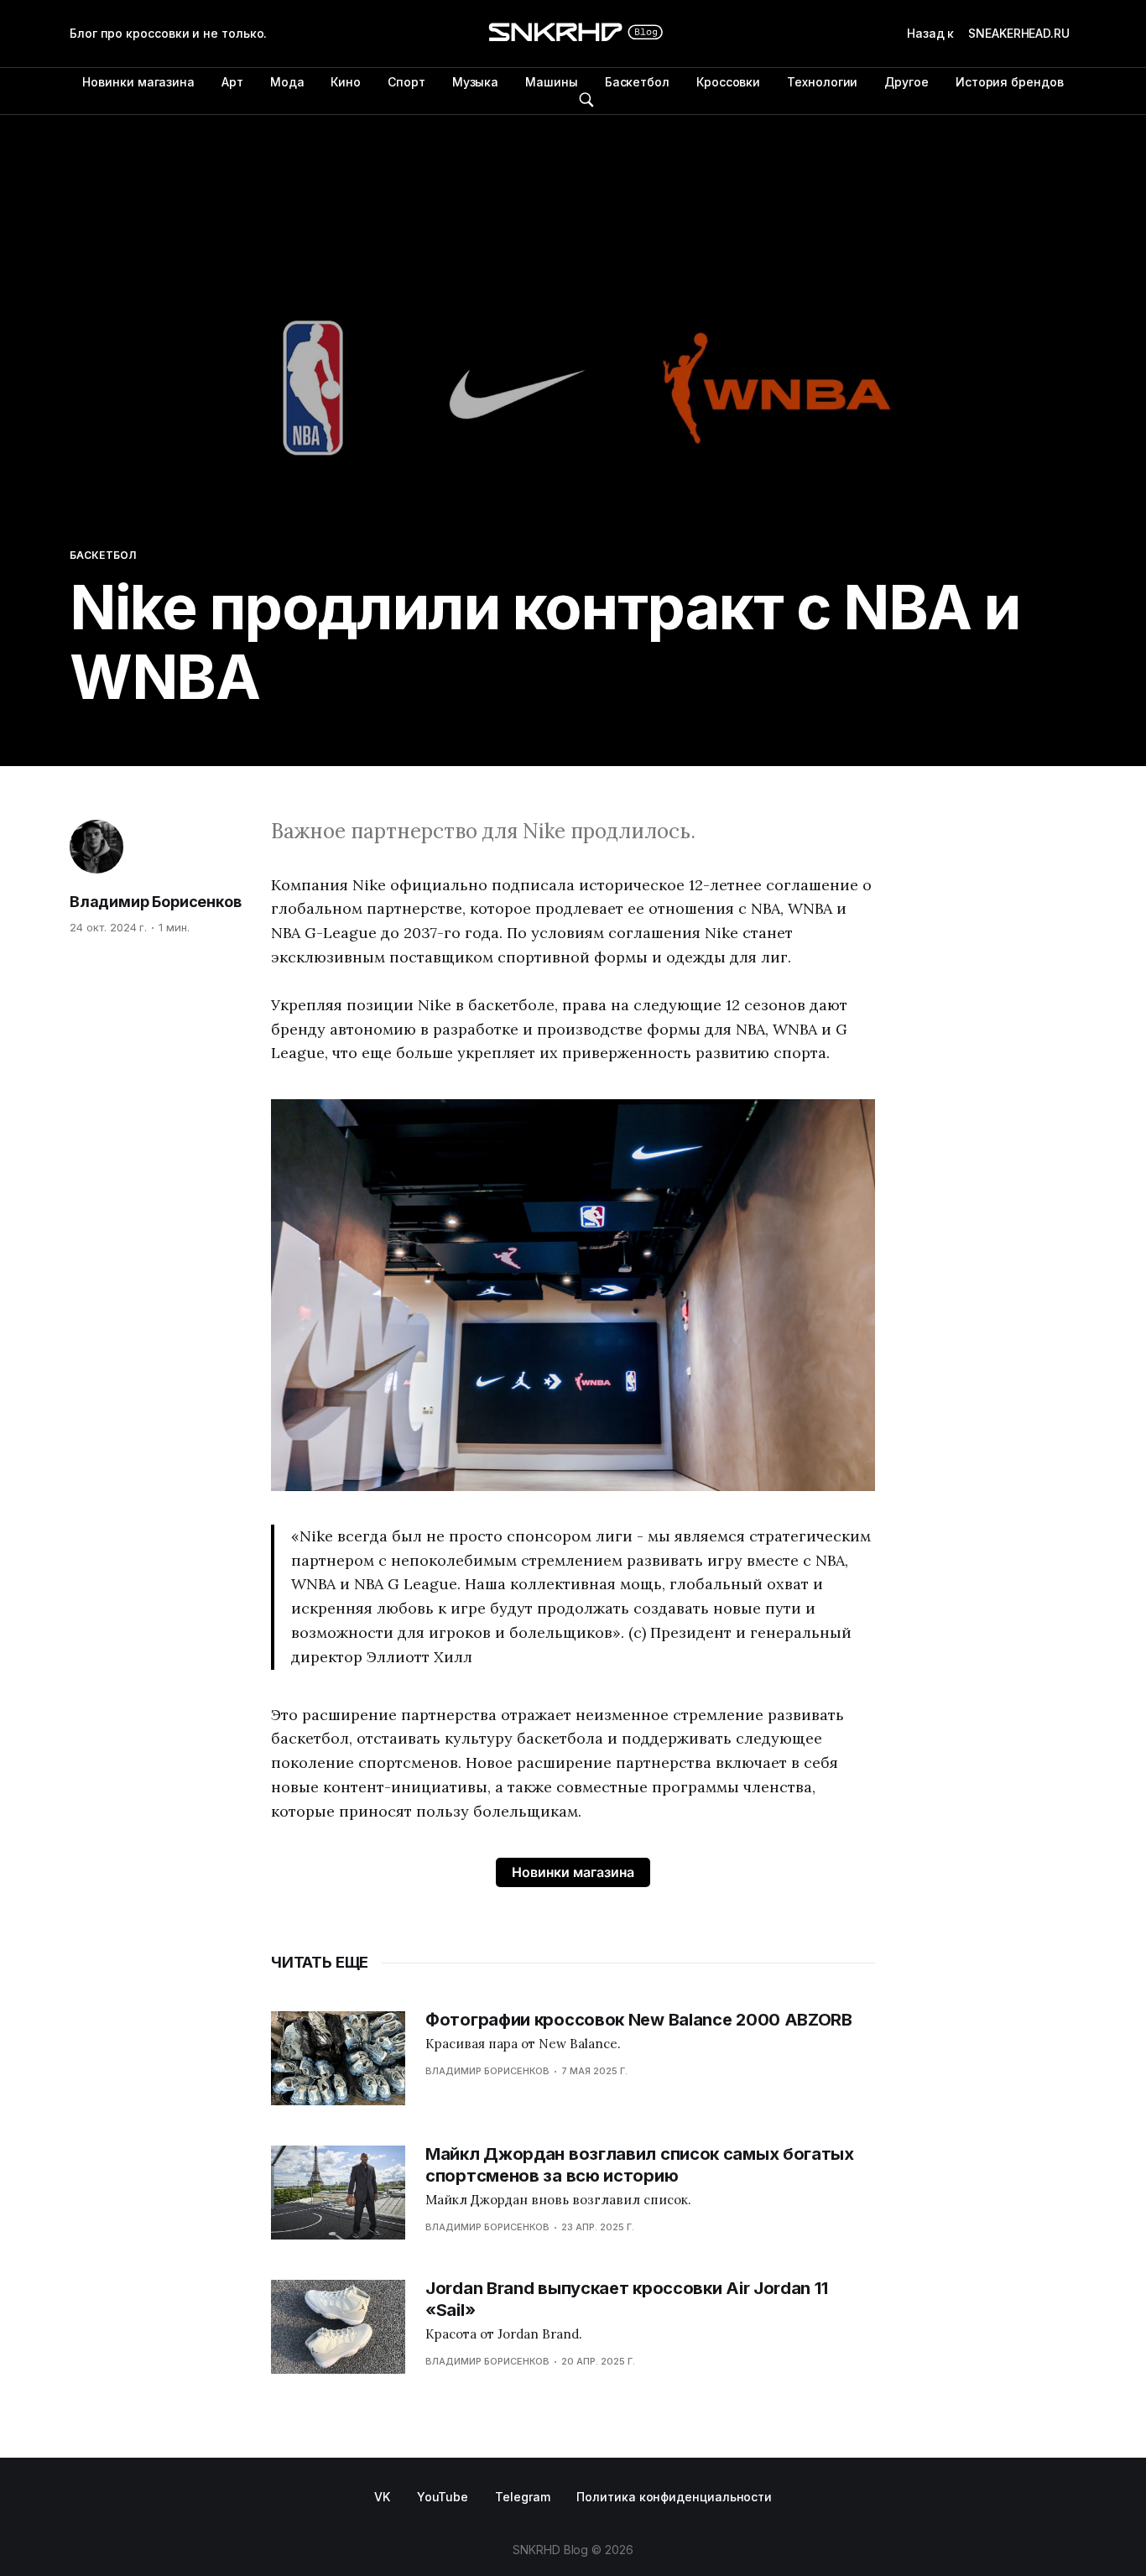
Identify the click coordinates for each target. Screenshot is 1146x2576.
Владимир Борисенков (156, 902)
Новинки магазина (138, 82)
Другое (906, 82)
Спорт (406, 82)
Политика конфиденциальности (674, 2497)
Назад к (988, 33)
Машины (552, 82)
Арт (232, 82)
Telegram (522, 2497)
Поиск (586, 100)
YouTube (443, 2497)
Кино (346, 82)
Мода (287, 82)
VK (382, 2497)
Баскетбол (637, 82)
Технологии (822, 82)
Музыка (476, 82)
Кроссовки (728, 82)
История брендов (1010, 82)
